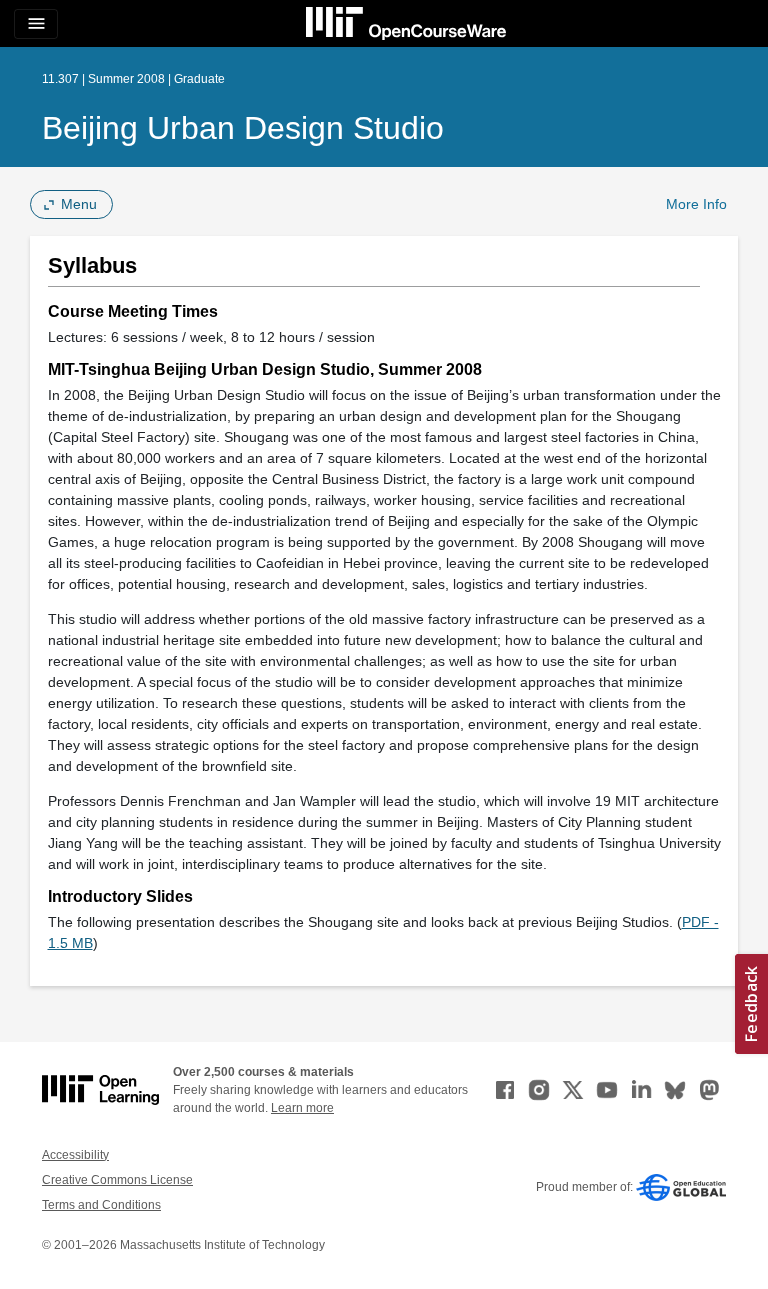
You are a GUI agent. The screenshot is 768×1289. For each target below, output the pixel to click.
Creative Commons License (117, 1180)
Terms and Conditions (101, 1205)
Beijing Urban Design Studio (243, 128)
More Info (696, 204)
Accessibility (75, 1155)
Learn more (302, 1108)
